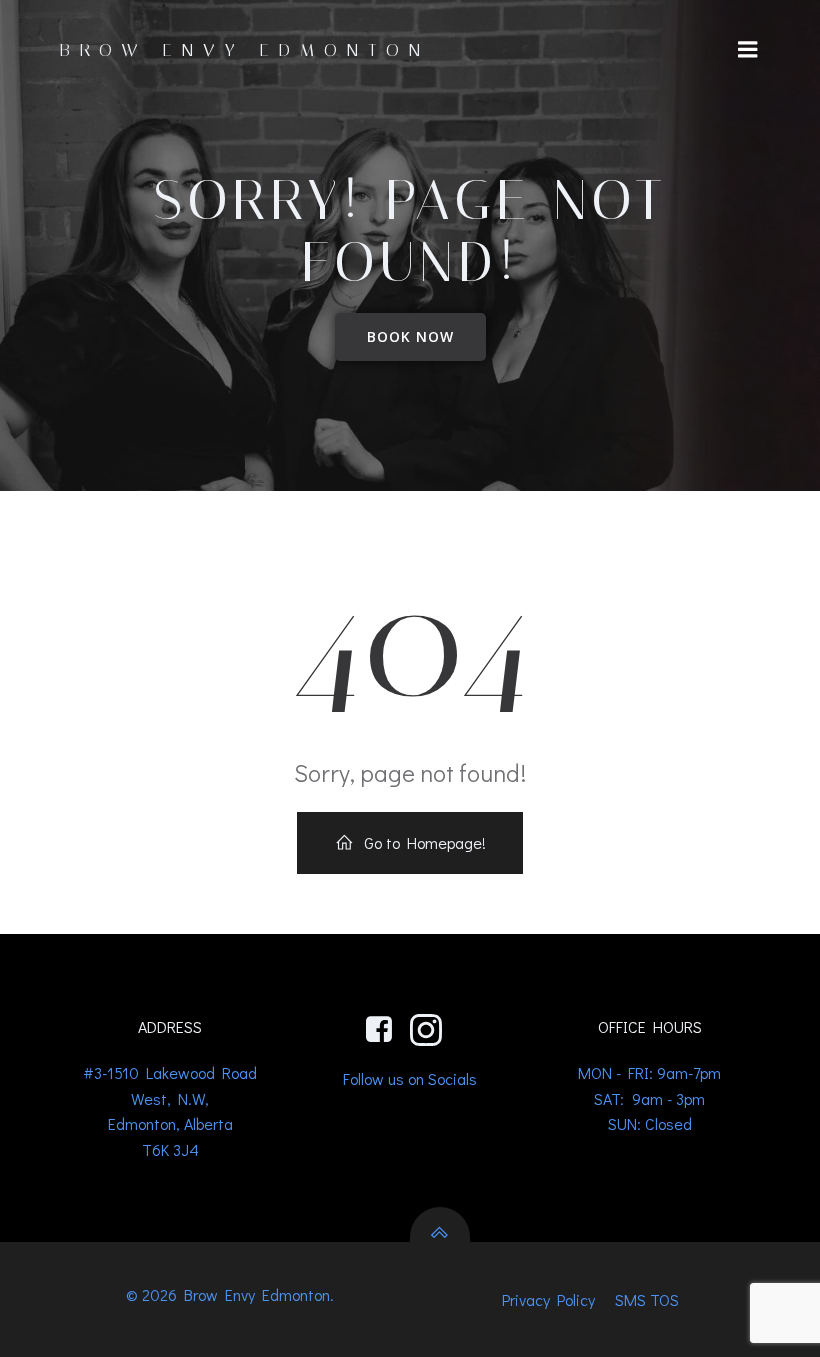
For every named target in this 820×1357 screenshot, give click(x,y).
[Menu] (748, 50)
